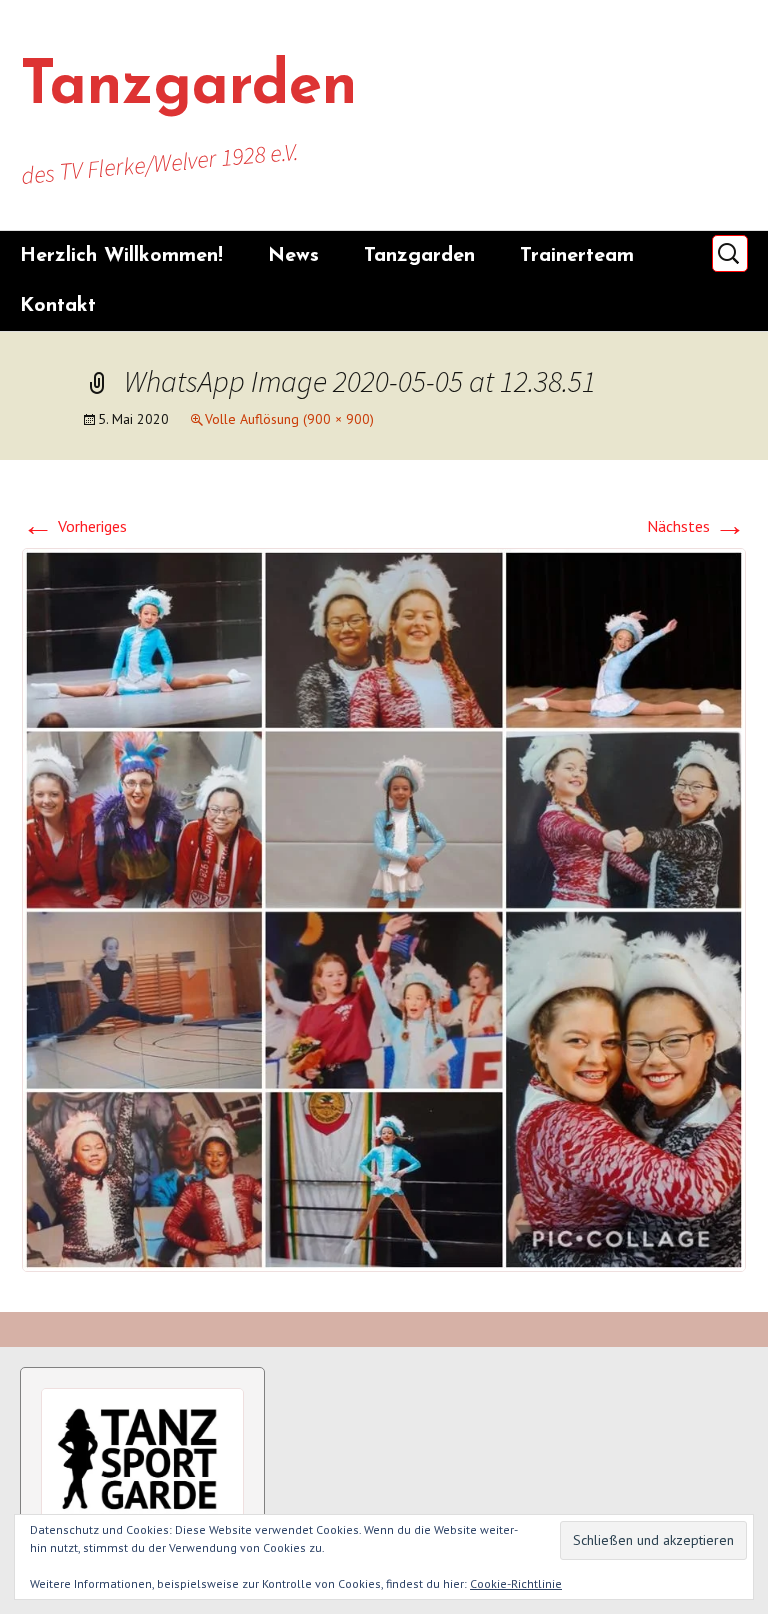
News (293, 256)
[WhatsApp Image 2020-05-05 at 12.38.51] (384, 908)
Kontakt (58, 306)
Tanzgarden (419, 256)
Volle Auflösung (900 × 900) (289, 419)
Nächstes (696, 526)
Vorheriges (74, 526)
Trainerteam (577, 256)
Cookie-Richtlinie (516, 1583)
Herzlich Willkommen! (121, 256)
